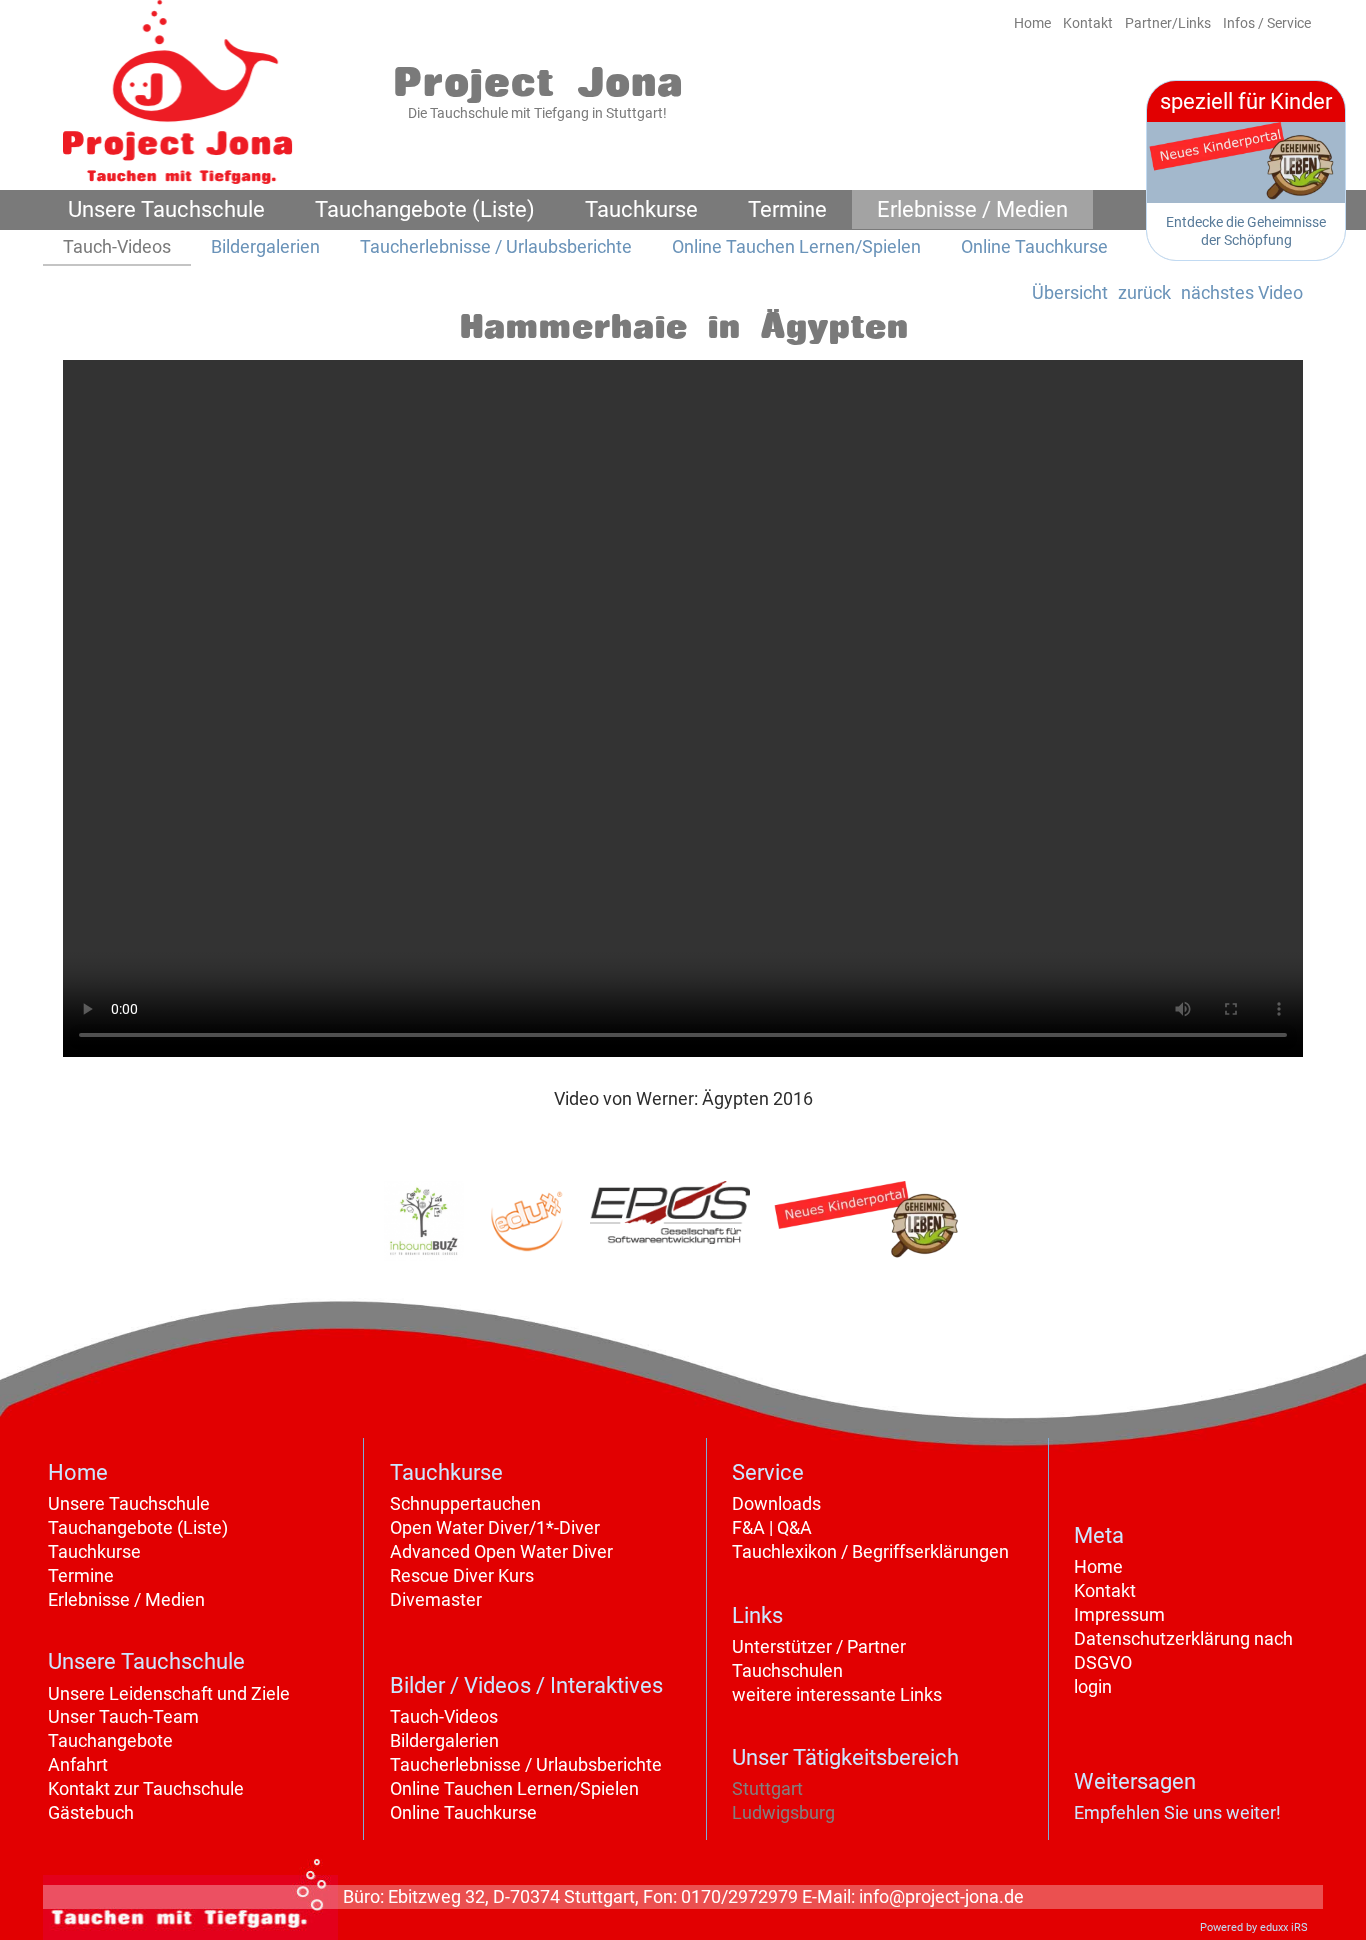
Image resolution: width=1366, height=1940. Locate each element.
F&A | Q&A (772, 1527)
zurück (1144, 292)
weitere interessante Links (837, 1694)
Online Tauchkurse (463, 1812)
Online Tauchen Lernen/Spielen (514, 1788)
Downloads (776, 1503)
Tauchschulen (787, 1670)
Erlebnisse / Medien (126, 1599)
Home (1098, 1566)
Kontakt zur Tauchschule (146, 1788)
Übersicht (1070, 292)
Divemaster (436, 1599)
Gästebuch (91, 1812)
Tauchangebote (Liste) (138, 1527)
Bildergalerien (444, 1740)
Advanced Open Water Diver (501, 1551)
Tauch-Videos (444, 1716)
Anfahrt (78, 1764)
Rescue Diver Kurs (462, 1575)
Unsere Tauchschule (129, 1503)
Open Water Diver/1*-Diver (495, 1527)
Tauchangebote (110, 1740)
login (1093, 1686)
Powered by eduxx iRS (1254, 1927)
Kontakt (1105, 1590)
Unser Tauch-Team (123, 1716)
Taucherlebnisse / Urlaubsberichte (526, 1764)
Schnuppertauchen (465, 1503)
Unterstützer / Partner (819, 1646)
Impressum (1119, 1614)
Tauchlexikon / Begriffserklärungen (870, 1551)
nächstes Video (1242, 292)
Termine (81, 1575)
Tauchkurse (94, 1551)
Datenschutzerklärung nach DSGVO (1183, 1650)
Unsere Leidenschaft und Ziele (169, 1693)
